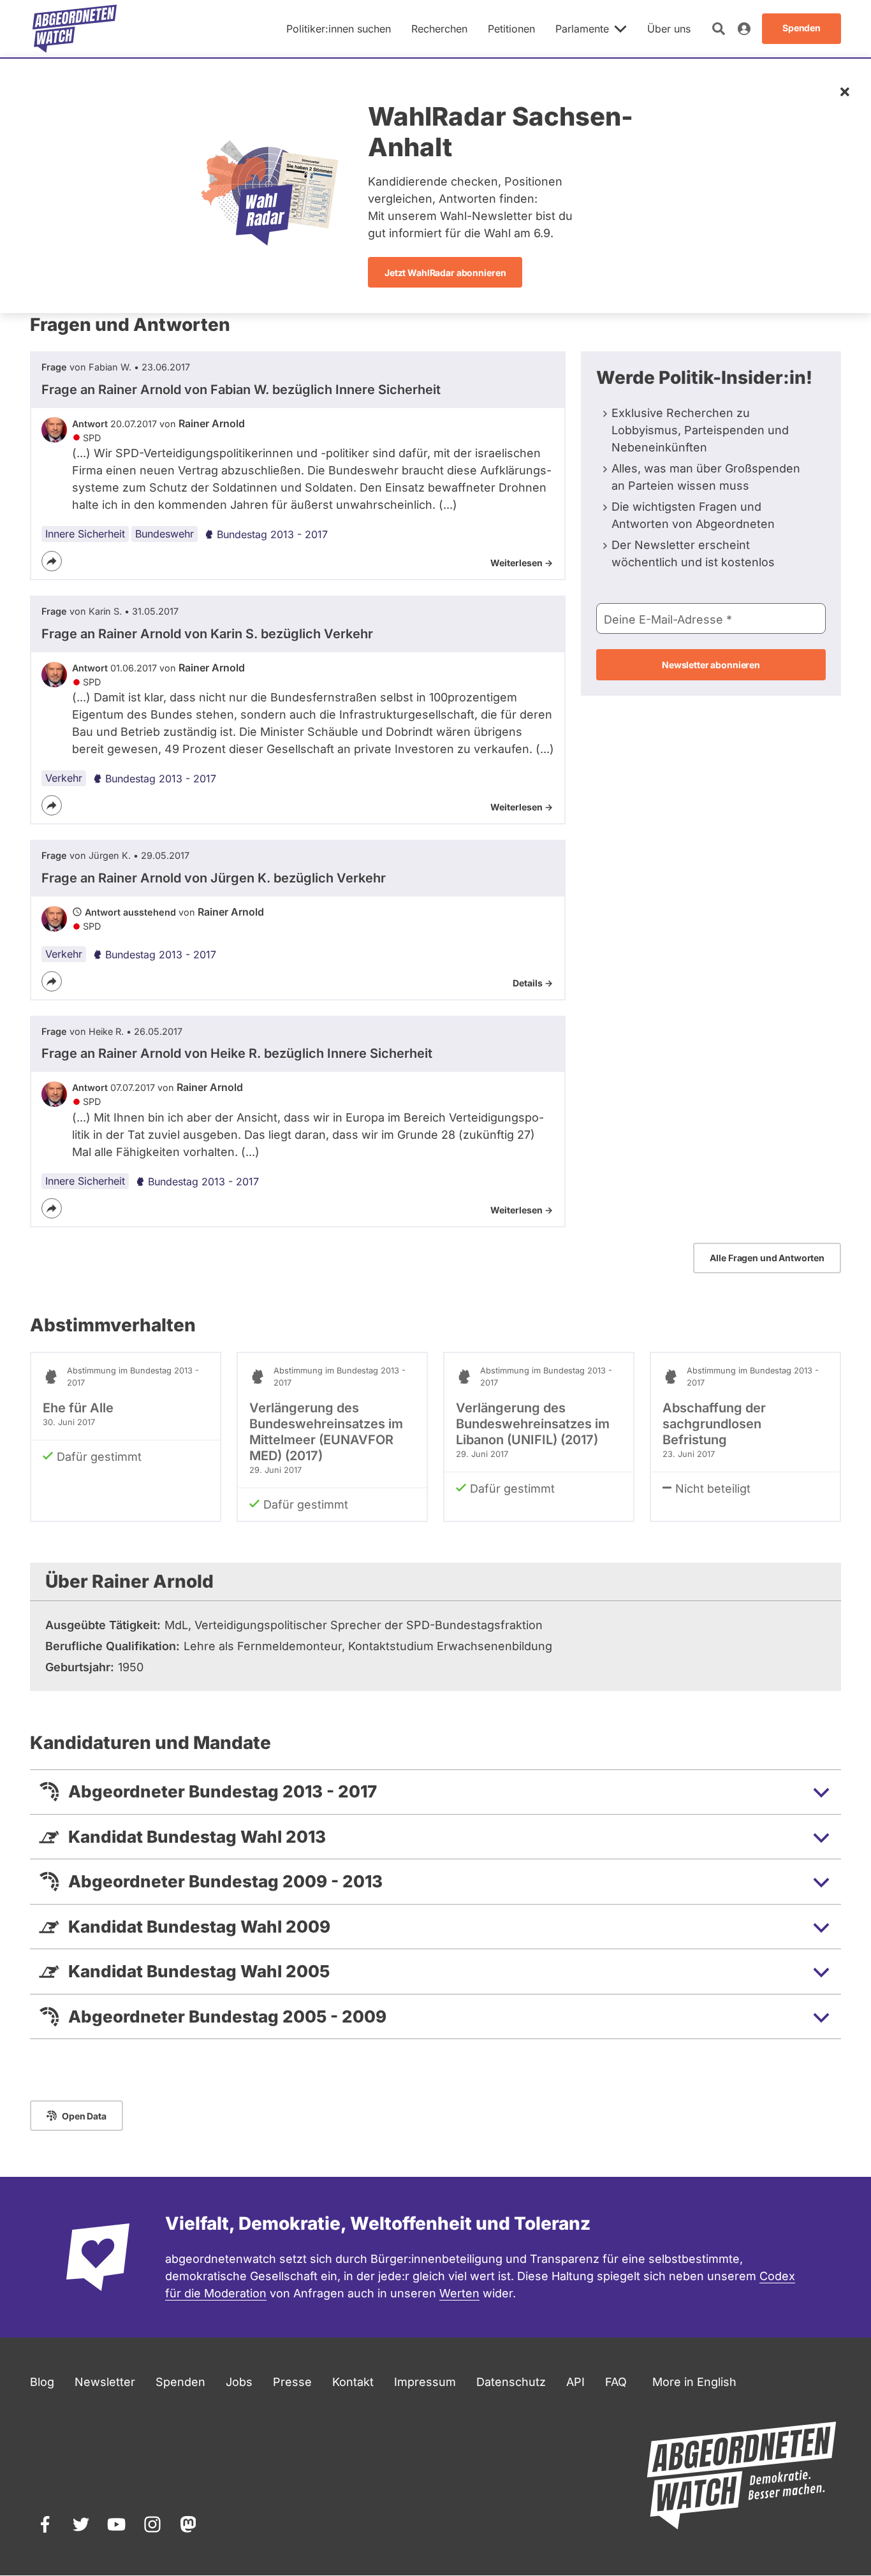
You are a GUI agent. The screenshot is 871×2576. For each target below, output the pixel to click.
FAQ (616, 2382)
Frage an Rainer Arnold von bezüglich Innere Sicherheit (241, 390)
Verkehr (64, 778)
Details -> (533, 983)
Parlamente (582, 29)
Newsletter (105, 2382)
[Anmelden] (744, 29)
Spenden (180, 2382)
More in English (694, 2382)
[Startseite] (75, 29)
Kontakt (353, 2382)
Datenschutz (511, 2382)
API (575, 2382)
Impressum (425, 2382)
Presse (292, 2382)
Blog (42, 2382)
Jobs (239, 2382)
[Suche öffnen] (719, 29)
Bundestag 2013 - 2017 (272, 534)
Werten (459, 2293)
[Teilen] (52, 561)
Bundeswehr (165, 534)
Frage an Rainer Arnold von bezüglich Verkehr (207, 634)
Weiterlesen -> (522, 563)
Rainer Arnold (212, 423)
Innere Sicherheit (85, 534)
